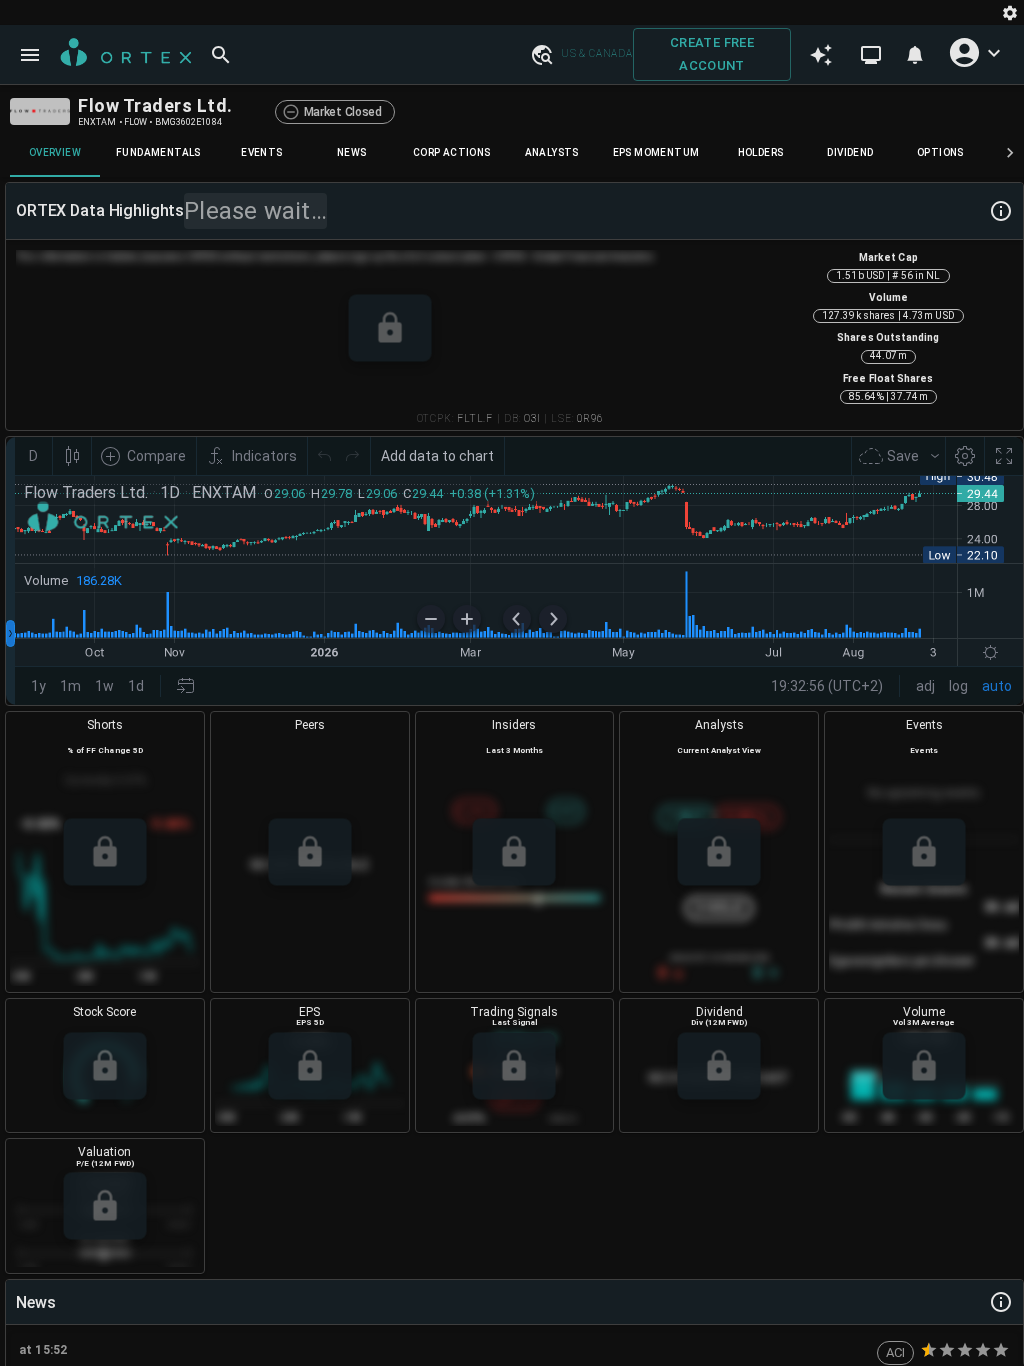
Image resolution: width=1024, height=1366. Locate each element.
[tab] (55, 153)
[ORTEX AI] (821, 55)
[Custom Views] (871, 55)
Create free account (712, 54)
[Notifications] (915, 55)
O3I (532, 418)
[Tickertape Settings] (1010, 12)
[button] (541, 54)
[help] (1001, 211)
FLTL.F (475, 418)
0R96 (589, 418)
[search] (221, 55)
